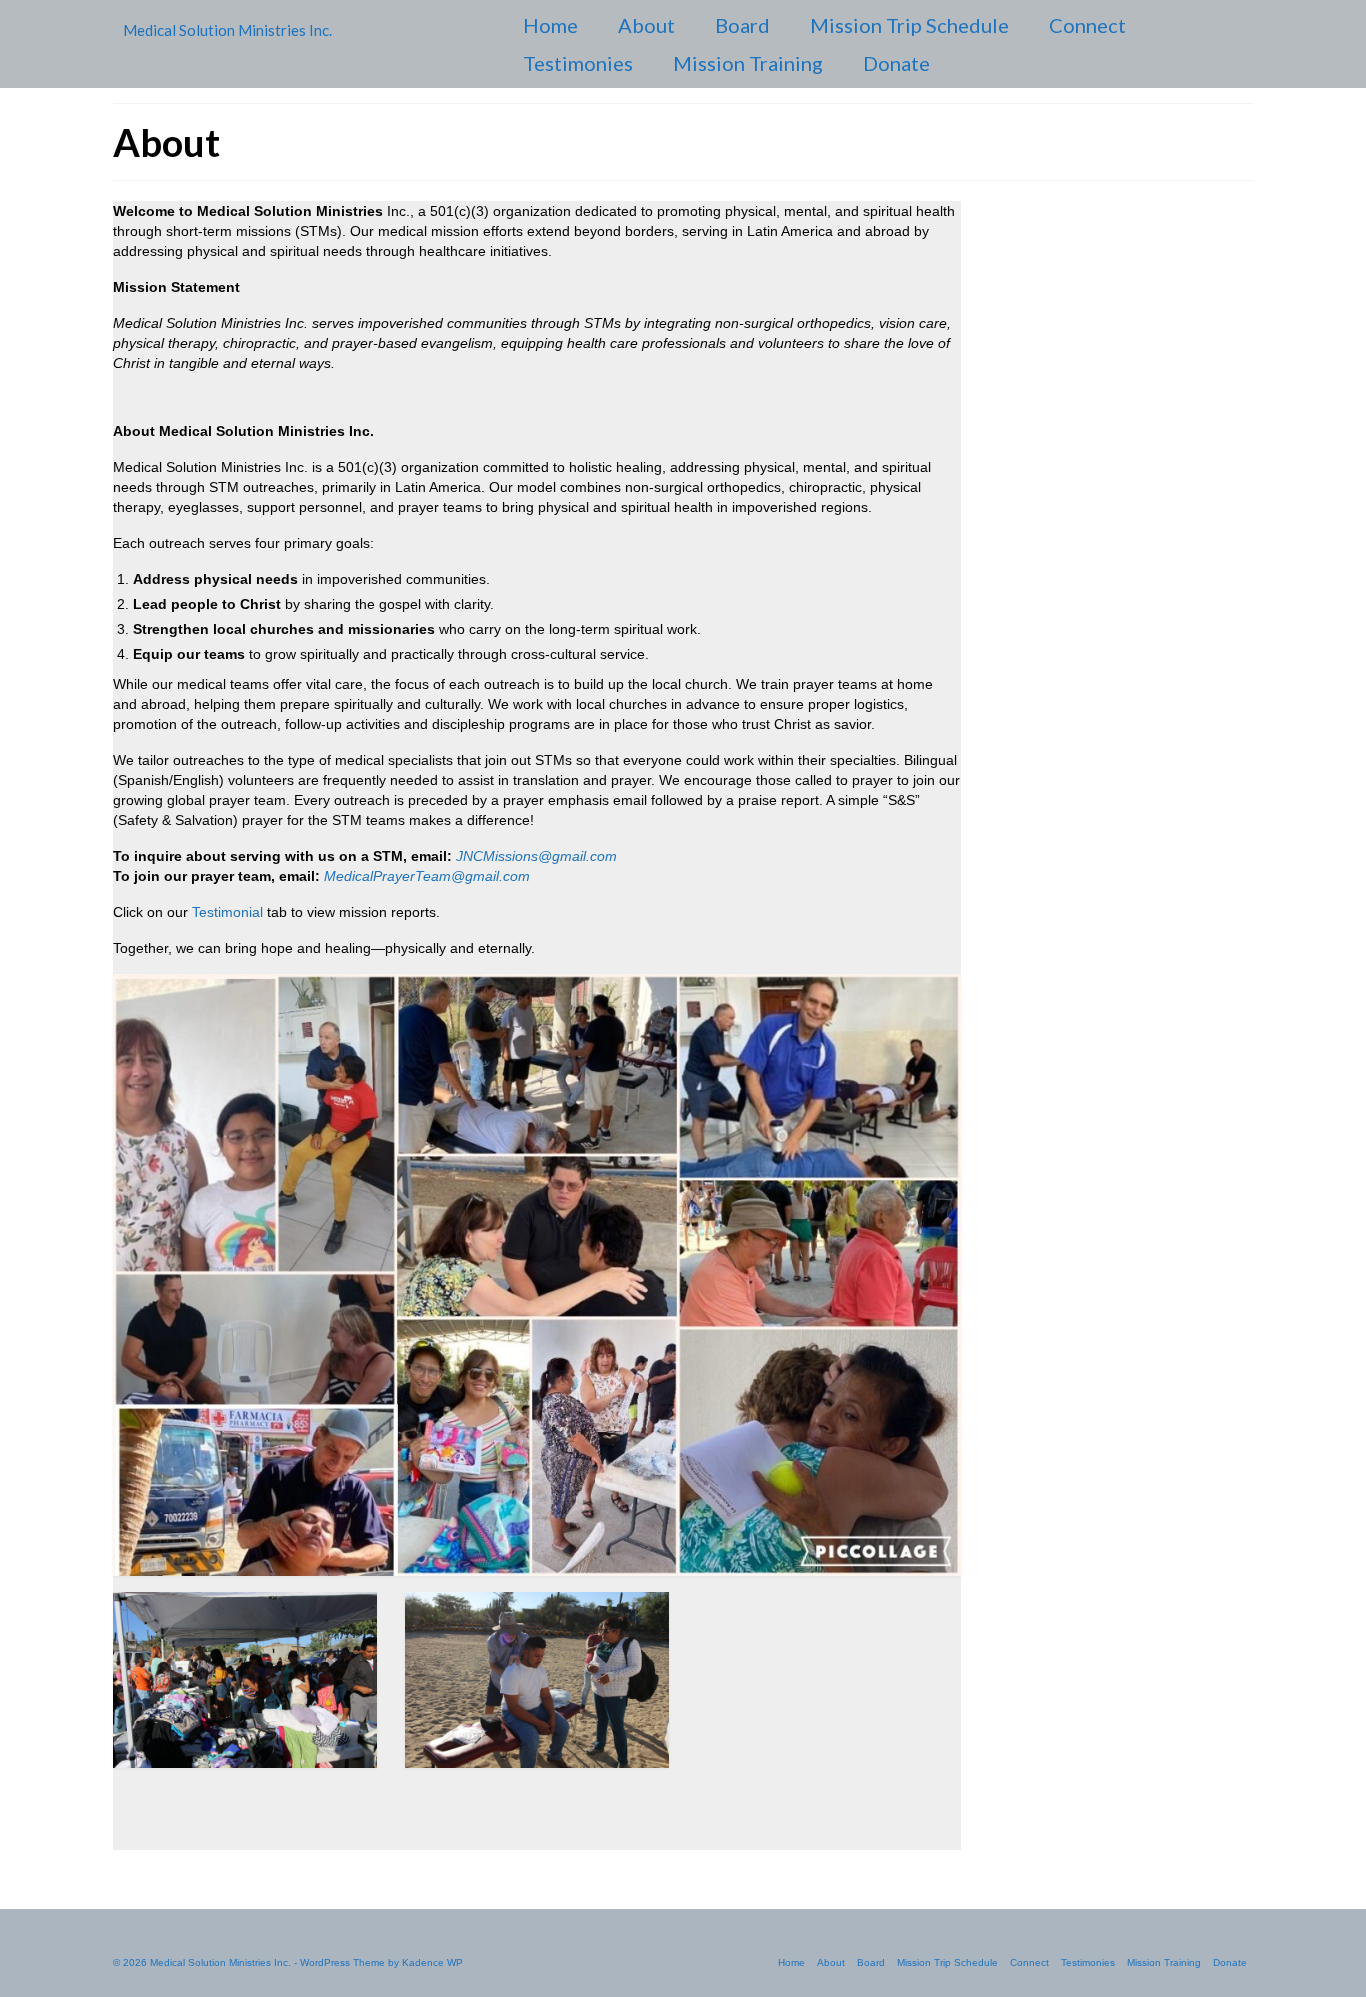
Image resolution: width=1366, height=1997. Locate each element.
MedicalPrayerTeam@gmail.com (427, 876)
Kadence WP (432, 1962)
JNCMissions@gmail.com (536, 856)
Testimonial (227, 912)
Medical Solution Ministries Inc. (227, 30)
